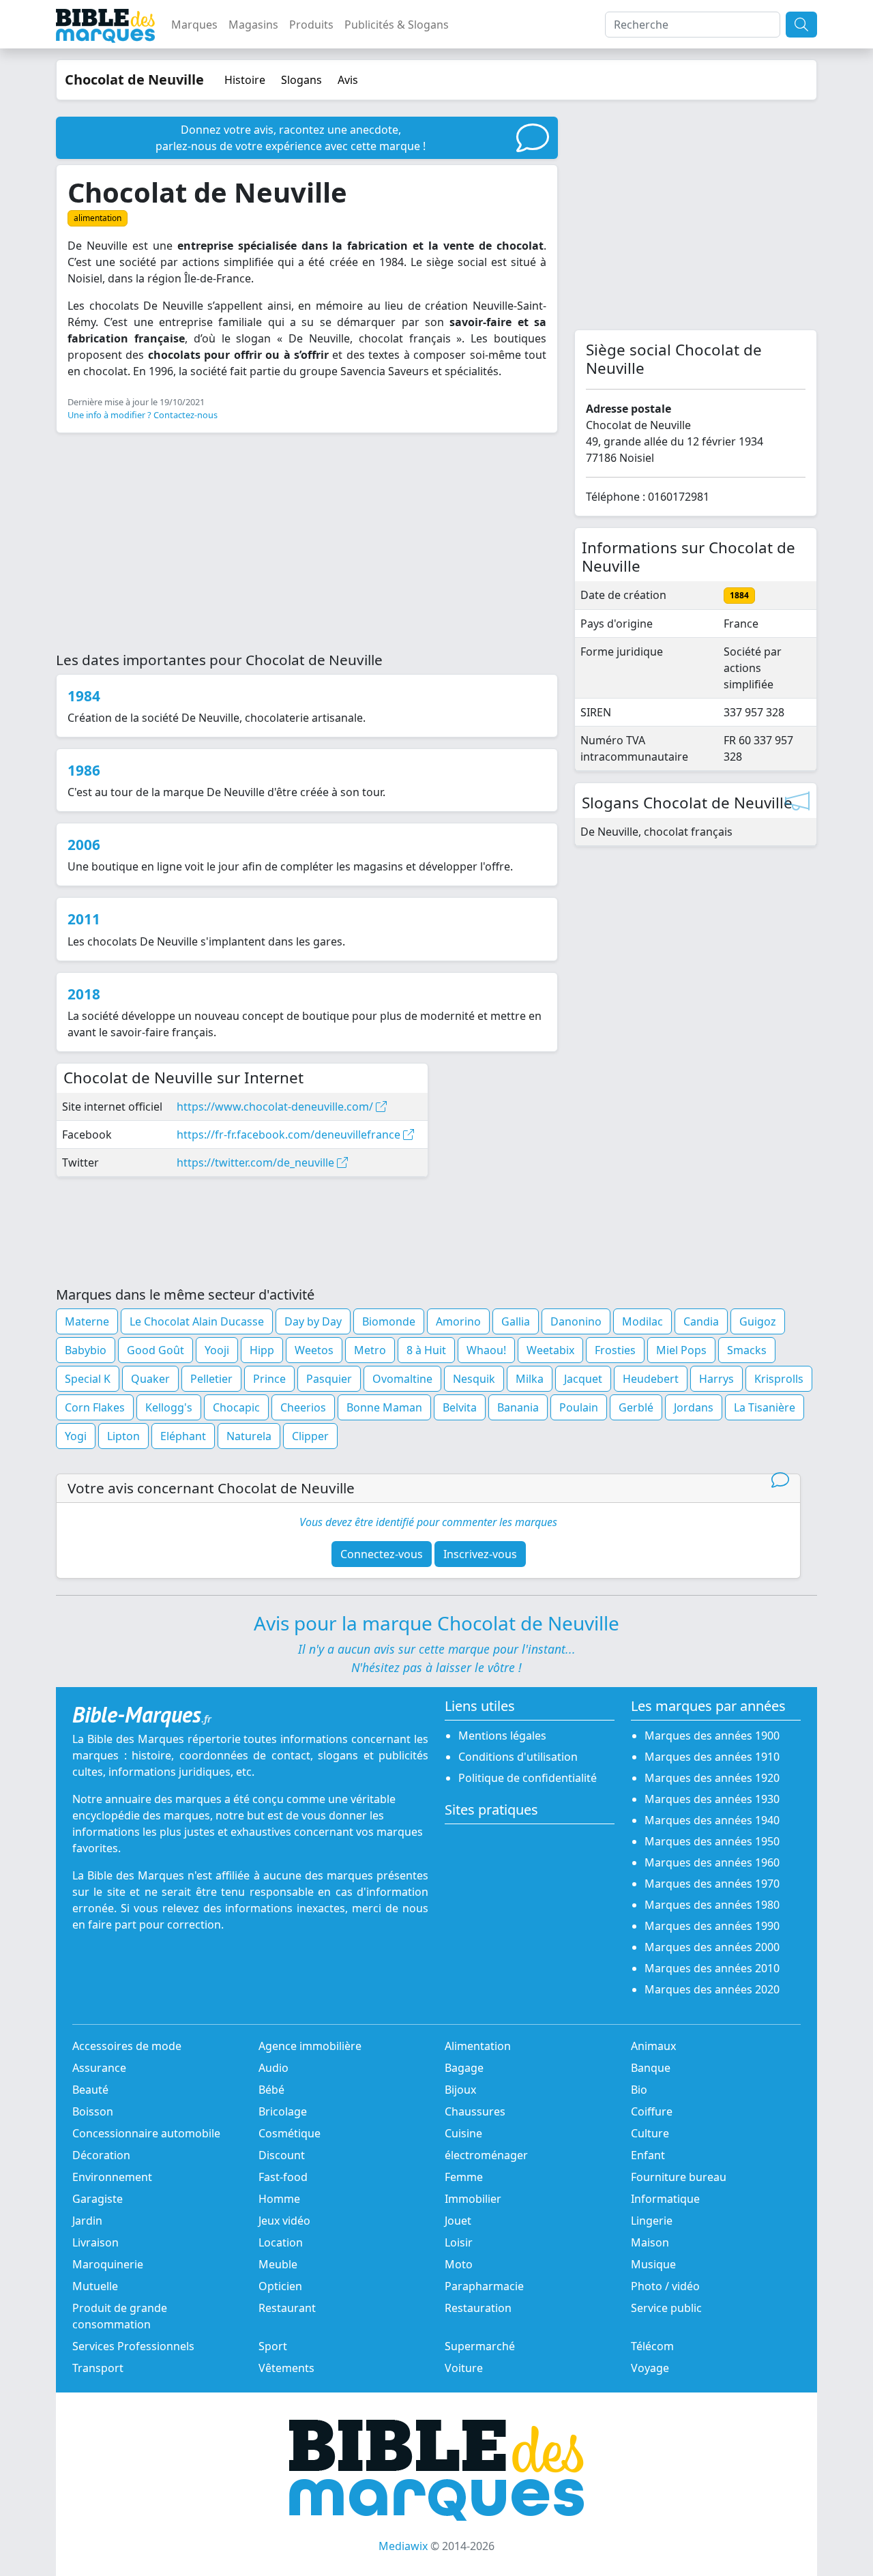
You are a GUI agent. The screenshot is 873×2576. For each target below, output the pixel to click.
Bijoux (460, 2090)
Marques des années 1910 (712, 1757)
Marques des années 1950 (712, 1841)
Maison (650, 2242)
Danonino (576, 1321)
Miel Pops (681, 1350)
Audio (273, 2068)
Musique (653, 2264)
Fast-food (283, 2177)
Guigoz (758, 1321)
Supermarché (480, 2346)
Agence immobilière (310, 2046)
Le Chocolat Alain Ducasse (197, 1321)
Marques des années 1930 (712, 1799)
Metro (370, 1350)
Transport (98, 2368)
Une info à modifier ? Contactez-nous (143, 415)
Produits (311, 25)
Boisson (93, 2111)
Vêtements (286, 2368)
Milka (530, 1379)
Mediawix (403, 2546)
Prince (269, 1379)
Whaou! (486, 1350)
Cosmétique (290, 2133)
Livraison (95, 2242)
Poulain (579, 1407)
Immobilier (473, 2199)
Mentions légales (502, 1736)
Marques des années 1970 (712, 1884)
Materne (87, 1321)
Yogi (76, 1436)
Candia (701, 1321)
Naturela (249, 1436)
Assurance (99, 2068)
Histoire (245, 80)
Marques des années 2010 (712, 1968)
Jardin (87, 2221)
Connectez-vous (382, 1554)
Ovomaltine (402, 1379)
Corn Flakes (95, 1407)
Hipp (262, 1350)
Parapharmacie (484, 2286)
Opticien (280, 2286)
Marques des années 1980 (712, 1905)
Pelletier (211, 1379)
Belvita (460, 1407)
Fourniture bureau (679, 2177)
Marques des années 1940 (712, 1820)
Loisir (459, 2242)
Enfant (648, 2155)
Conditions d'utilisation (518, 1757)
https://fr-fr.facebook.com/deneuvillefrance (290, 1135)
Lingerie (652, 2221)
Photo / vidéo (665, 2286)
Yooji (217, 1350)
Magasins (253, 25)
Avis (348, 80)
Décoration (101, 2155)
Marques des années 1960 (712, 1862)
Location (281, 2242)
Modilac (642, 1321)
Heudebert (651, 1379)
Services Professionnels (133, 2346)
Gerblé (636, 1407)
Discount (282, 2155)
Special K (88, 1379)
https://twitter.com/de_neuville (257, 1162)
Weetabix (550, 1350)
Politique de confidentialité (528, 1778)
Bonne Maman (384, 1407)
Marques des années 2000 (712, 1947)
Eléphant (183, 1436)
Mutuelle (95, 2286)
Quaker (150, 1379)
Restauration (478, 2308)
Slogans (301, 80)
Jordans (694, 1407)
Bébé (271, 2090)
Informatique (665, 2199)
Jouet (458, 2221)
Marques (194, 25)
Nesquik (474, 1379)
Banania (518, 1407)
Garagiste (98, 2199)
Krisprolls (779, 1379)
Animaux (653, 2046)
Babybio (86, 1350)
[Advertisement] (307, 540)
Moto (459, 2264)
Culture (650, 2133)
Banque (651, 2068)
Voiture (464, 2368)
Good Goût (156, 1350)
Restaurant (287, 2308)
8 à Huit (426, 1350)
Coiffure (652, 2111)
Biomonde (389, 1321)
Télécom (652, 2346)
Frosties (615, 1350)
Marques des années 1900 (712, 1736)
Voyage (650, 2368)
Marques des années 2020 (712, 1989)
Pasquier (329, 1379)
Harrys (716, 1379)
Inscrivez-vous (480, 1554)
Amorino (458, 1321)
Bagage (464, 2068)
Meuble (278, 2264)
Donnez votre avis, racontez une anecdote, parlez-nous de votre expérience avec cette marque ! (291, 138)
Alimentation (478, 2046)
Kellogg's (169, 1407)
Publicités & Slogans (397, 25)
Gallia (516, 1321)
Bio (639, 2090)
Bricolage (283, 2111)
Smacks (747, 1350)
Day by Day (313, 1321)
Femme (464, 2177)
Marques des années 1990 (712, 1926)
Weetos (314, 1350)
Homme (279, 2199)
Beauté (90, 2090)
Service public (666, 2308)
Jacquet (583, 1379)
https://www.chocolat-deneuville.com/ (276, 1107)
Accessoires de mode (127, 2046)
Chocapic (236, 1407)
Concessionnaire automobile (146, 2133)
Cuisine (463, 2133)
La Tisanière (765, 1407)
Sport (273, 2346)
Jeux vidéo (284, 2221)
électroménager (486, 2155)
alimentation (98, 218)
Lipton (123, 1436)
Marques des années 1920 (712, 1778)
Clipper (310, 1436)
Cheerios (303, 1407)
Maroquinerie (108, 2264)
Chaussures (475, 2111)
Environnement (112, 2177)
